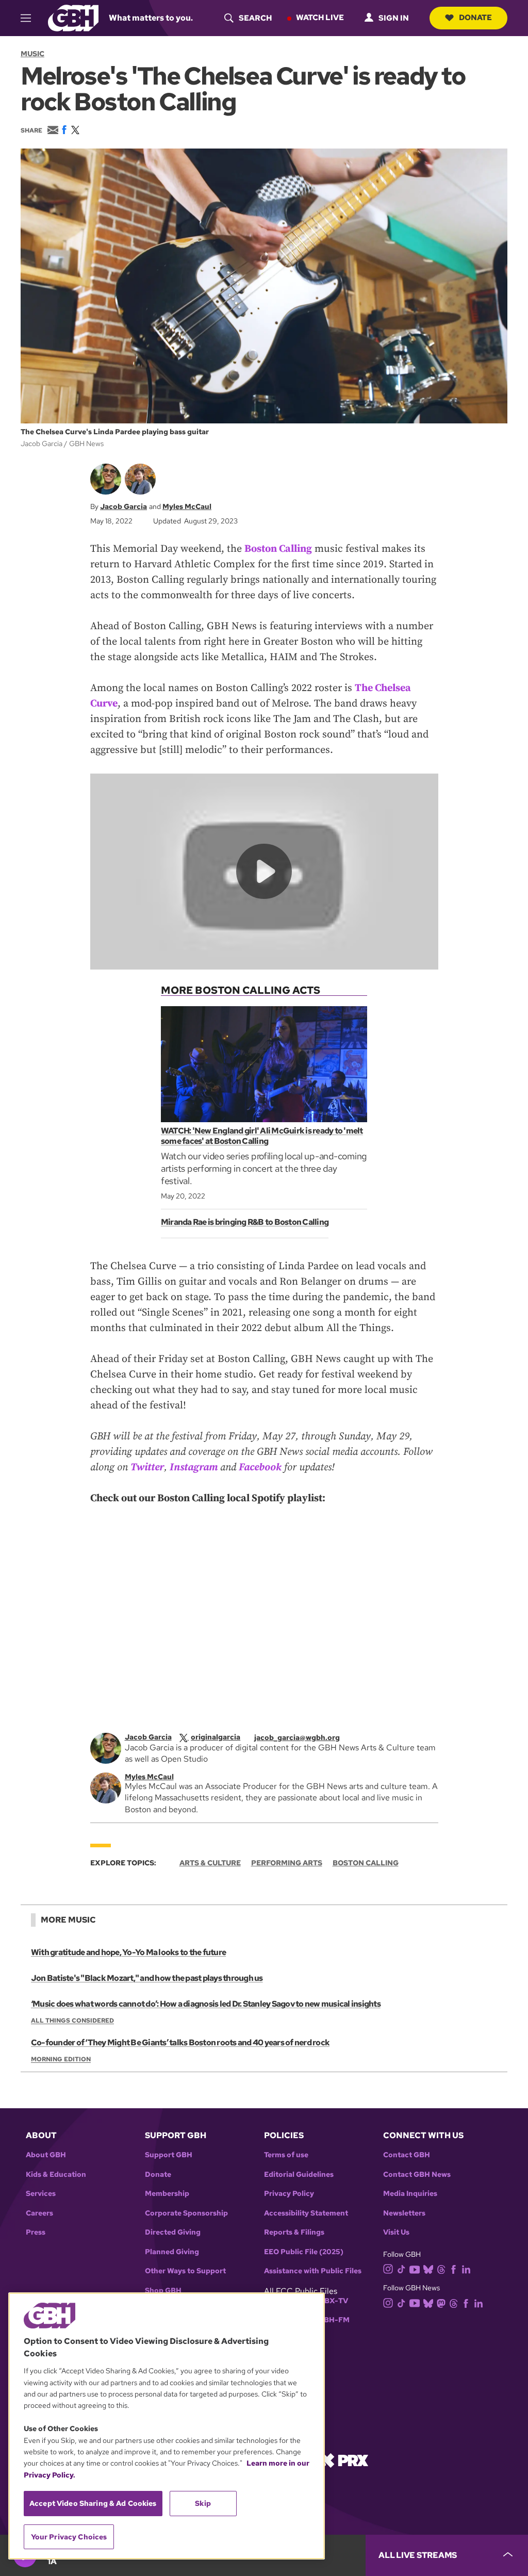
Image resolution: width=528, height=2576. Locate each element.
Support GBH (169, 2155)
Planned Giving (172, 2252)
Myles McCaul (187, 506)
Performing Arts (287, 1863)
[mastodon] (441, 2302)
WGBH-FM (330, 2320)
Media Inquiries (410, 2194)
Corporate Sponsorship (186, 2213)
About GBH (46, 2155)
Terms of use (286, 2155)
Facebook (260, 1467)
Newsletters (404, 2213)
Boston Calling (278, 549)
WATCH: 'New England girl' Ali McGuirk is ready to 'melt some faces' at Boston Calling (262, 1136)
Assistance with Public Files (313, 2271)
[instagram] (388, 2268)
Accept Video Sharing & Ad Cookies (93, 2503)
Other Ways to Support (185, 2271)
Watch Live (320, 18)
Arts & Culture (210, 1863)
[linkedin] (466, 2269)
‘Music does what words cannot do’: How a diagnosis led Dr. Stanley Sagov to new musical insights (206, 2004)
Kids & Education (56, 2175)
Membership (167, 2194)
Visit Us (396, 2232)
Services (41, 2194)
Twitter (147, 1467)
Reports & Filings (294, 2232)
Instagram (194, 1467)
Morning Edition (61, 2059)
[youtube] (415, 2268)
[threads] (441, 2269)
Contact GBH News (417, 2175)
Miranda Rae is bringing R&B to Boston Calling (245, 1222)
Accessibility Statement (306, 2213)
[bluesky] (428, 2269)
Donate (475, 18)
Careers (39, 2213)
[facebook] (453, 2269)
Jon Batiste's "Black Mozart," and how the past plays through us (147, 1978)
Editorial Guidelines (299, 2175)
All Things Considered (72, 2021)
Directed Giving (173, 2232)
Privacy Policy (289, 2194)
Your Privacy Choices (69, 2537)
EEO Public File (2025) (304, 2252)
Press (36, 2232)
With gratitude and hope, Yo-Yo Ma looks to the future (128, 1952)
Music (32, 54)
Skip (203, 2503)
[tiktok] (401, 2269)
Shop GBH (163, 2291)
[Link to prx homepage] (344, 2459)
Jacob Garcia (123, 506)
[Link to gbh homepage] (73, 17)
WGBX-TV (330, 2301)
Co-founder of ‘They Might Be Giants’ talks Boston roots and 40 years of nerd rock (180, 2042)
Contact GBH (407, 2155)
